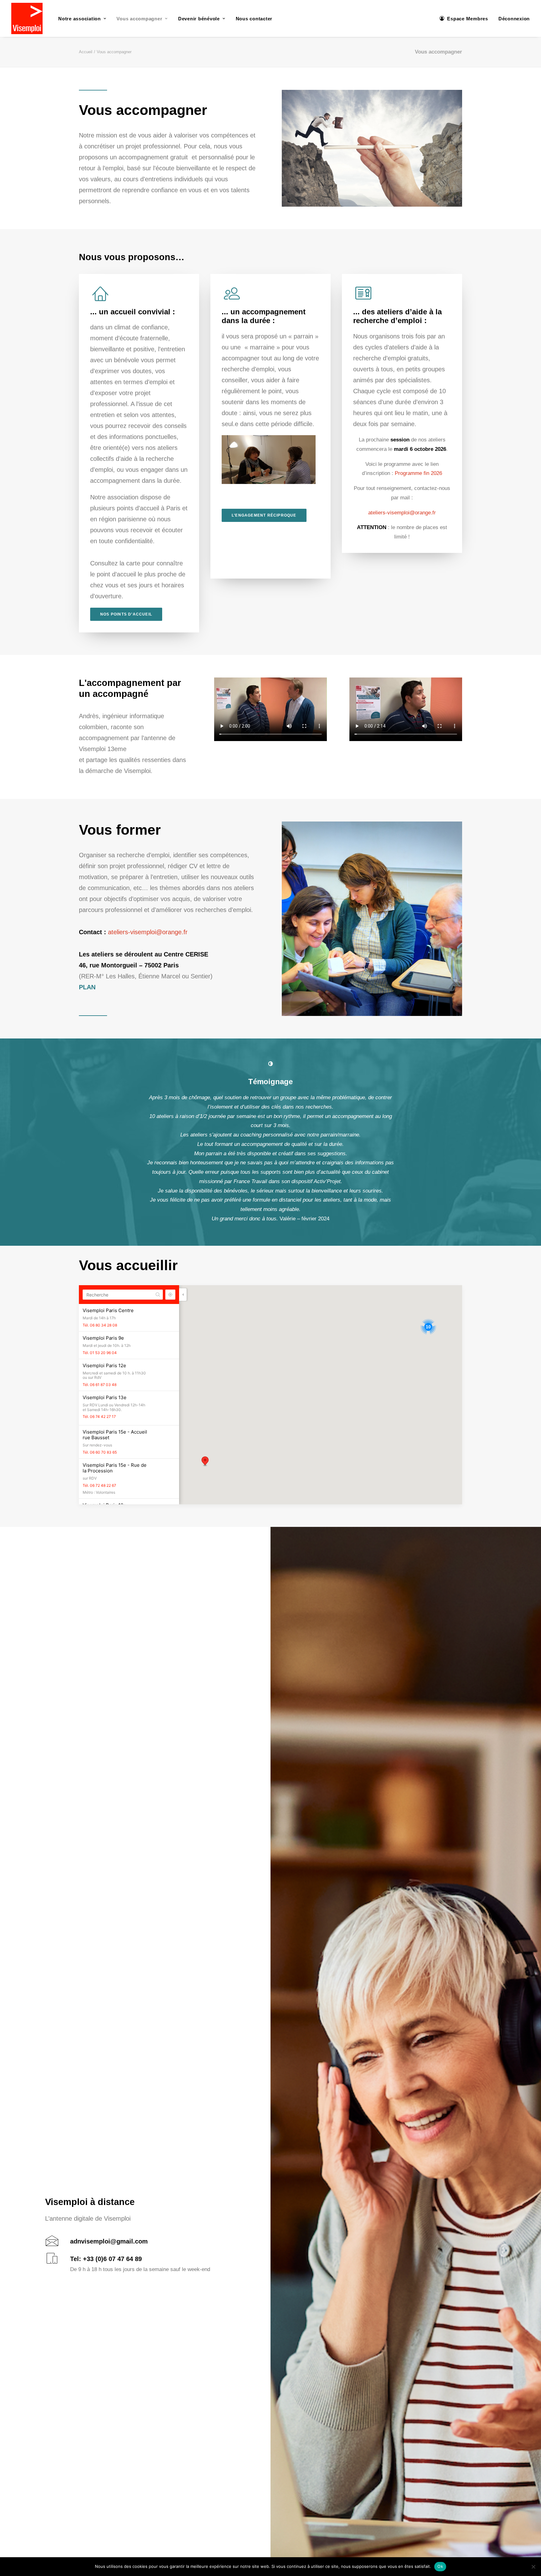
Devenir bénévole (199, 19)
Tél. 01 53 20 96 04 (100, 1314)
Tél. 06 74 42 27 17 (99, 1378)
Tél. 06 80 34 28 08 (100, 1287)
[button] (270, 1064)
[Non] (533, 2567)
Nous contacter (254, 19)
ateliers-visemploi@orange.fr (402, 513)
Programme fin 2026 (418, 473)
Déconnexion (514, 19)
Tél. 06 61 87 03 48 (100, 1346)
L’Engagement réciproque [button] (264, 515)
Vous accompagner (139, 19)
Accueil (86, 52)
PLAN (87, 987)
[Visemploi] (27, 18)
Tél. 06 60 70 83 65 (100, 1414)
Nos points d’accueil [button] (126, 614)
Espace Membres (468, 19)
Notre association (80, 19)
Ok (440, 2566)
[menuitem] (82, 18)
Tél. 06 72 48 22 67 (99, 1447)
